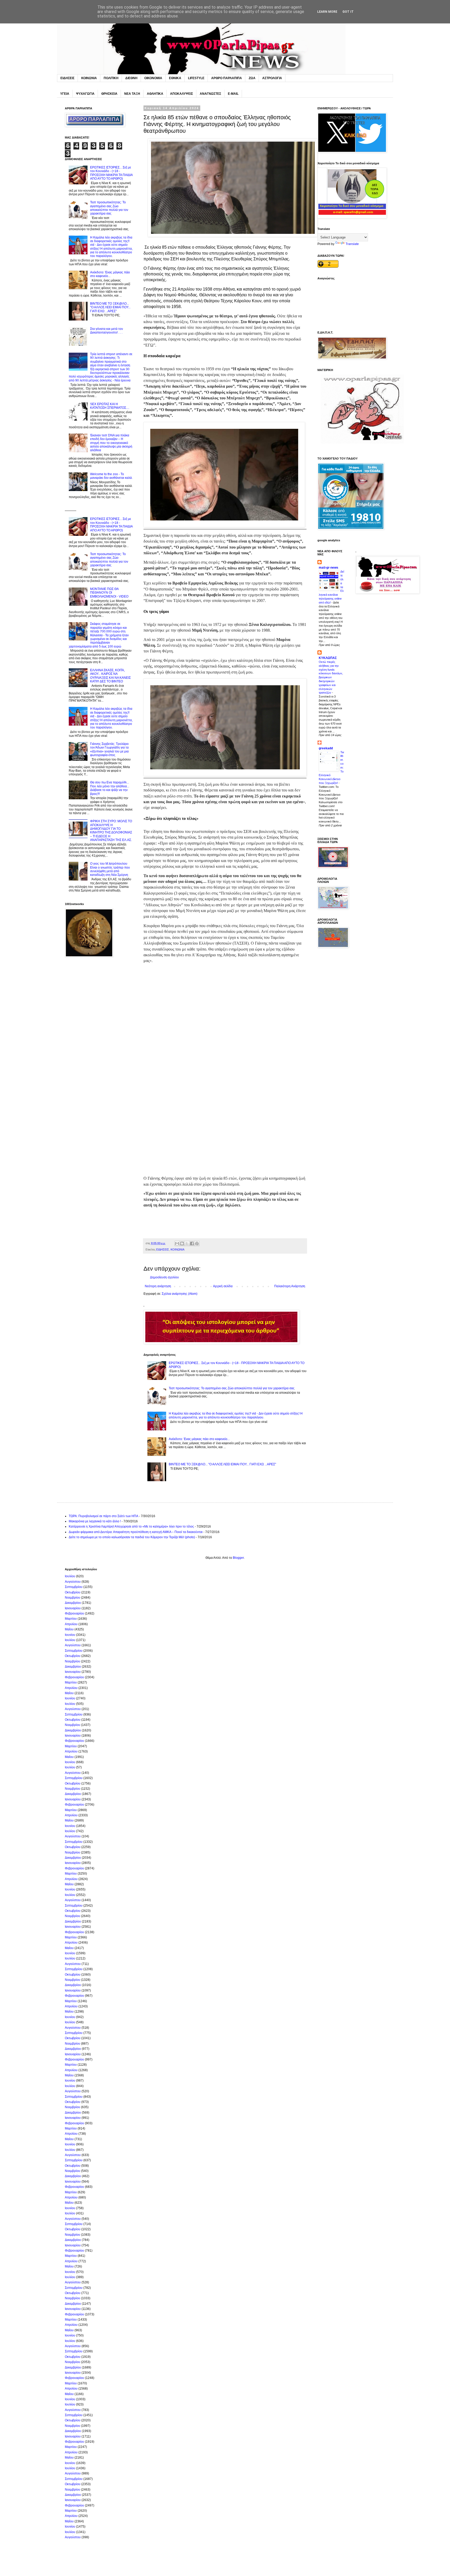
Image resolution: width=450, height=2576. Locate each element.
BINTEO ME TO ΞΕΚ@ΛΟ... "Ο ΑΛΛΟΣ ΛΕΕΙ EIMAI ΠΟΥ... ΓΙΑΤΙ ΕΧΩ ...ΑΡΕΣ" (222, 1464)
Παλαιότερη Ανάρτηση (290, 1286)
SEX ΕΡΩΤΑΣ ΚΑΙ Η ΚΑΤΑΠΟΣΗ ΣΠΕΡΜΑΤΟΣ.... (110, 406)
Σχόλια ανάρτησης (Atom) (180, 1294)
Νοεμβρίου (73, 1598)
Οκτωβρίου (73, 1592)
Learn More (327, 12)
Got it (348, 12)
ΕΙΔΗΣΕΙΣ (67, 78)
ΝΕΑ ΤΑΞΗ (132, 94)
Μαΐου (69, 1629)
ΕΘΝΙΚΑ (175, 78)
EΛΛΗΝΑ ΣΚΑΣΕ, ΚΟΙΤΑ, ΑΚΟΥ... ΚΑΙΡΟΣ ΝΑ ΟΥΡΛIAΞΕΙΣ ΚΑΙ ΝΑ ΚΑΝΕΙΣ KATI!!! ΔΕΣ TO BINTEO (110, 676)
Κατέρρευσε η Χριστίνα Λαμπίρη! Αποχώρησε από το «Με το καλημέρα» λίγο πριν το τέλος (131, 1526)
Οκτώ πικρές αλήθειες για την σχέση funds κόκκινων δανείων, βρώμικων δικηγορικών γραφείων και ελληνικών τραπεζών (331, 677)
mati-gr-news (329, 568)
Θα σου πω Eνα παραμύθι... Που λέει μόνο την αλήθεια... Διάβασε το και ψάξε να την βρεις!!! (110, 788)
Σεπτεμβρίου (74, 1587)
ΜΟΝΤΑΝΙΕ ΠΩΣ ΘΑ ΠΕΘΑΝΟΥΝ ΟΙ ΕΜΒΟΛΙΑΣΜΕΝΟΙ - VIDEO (109, 593)
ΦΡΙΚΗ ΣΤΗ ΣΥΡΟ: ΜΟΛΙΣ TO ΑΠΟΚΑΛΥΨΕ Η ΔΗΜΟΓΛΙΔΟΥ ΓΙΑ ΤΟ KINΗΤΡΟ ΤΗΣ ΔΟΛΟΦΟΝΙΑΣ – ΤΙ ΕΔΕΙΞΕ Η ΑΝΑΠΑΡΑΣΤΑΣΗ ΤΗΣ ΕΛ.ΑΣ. (111, 831)
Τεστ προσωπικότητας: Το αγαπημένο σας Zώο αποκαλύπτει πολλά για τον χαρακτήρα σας (232, 1388)
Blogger (238, 1558)
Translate (352, 244)
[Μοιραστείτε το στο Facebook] (192, 1243)
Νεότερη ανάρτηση (158, 1286)
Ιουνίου (70, 1635)
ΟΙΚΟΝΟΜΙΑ (153, 78)
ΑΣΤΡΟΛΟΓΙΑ (272, 78)
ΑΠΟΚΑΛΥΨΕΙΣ (182, 94)
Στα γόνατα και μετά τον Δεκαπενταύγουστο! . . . (107, 331)
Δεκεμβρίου (73, 1603)
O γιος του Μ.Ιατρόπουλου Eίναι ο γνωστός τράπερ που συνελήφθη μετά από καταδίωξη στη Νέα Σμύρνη (110, 869)
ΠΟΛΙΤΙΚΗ (111, 78)
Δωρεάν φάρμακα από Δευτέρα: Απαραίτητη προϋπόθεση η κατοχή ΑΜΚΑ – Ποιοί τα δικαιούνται (136, 1532)
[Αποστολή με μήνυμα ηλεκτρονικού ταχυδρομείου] (177, 1243)
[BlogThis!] (182, 1243)
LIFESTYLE (196, 78)
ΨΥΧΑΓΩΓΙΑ (85, 94)
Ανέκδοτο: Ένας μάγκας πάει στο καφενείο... (199, 1439)
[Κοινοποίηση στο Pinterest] (197, 1243)
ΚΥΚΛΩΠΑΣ (328, 658)
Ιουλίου (70, 1576)
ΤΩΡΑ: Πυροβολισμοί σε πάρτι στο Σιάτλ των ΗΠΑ (104, 1516)
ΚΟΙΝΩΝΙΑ (89, 78)
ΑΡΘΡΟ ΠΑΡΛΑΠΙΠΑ (227, 78)
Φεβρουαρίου (74, 1613)
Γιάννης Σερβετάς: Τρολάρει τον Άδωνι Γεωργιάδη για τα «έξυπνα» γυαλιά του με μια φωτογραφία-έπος (109, 749)
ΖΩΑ (252, 78)
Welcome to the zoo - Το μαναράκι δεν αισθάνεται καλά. (111, 476)
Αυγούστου (73, 1582)
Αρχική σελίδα (223, 1286)
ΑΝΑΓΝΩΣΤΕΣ (210, 94)
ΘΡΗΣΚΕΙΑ (109, 94)
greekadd (326, 748)
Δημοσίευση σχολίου (164, 1277)
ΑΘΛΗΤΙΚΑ (155, 94)
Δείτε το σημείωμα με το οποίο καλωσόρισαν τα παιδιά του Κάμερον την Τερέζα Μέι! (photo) (132, 1537)
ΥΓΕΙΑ (65, 94)
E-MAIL (233, 94)
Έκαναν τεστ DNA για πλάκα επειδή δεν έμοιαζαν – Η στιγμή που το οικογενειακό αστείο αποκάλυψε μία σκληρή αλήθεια (111, 443)
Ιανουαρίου (73, 1608)
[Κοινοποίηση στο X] (187, 1243)
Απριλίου (71, 1624)
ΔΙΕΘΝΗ (131, 78)
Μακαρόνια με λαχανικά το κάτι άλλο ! (95, 1521)
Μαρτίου (71, 1619)
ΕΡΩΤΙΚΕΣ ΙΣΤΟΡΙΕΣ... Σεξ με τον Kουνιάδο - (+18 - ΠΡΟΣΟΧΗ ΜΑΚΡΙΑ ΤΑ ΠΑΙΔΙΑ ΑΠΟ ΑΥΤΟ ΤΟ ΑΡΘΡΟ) (111, 173)
